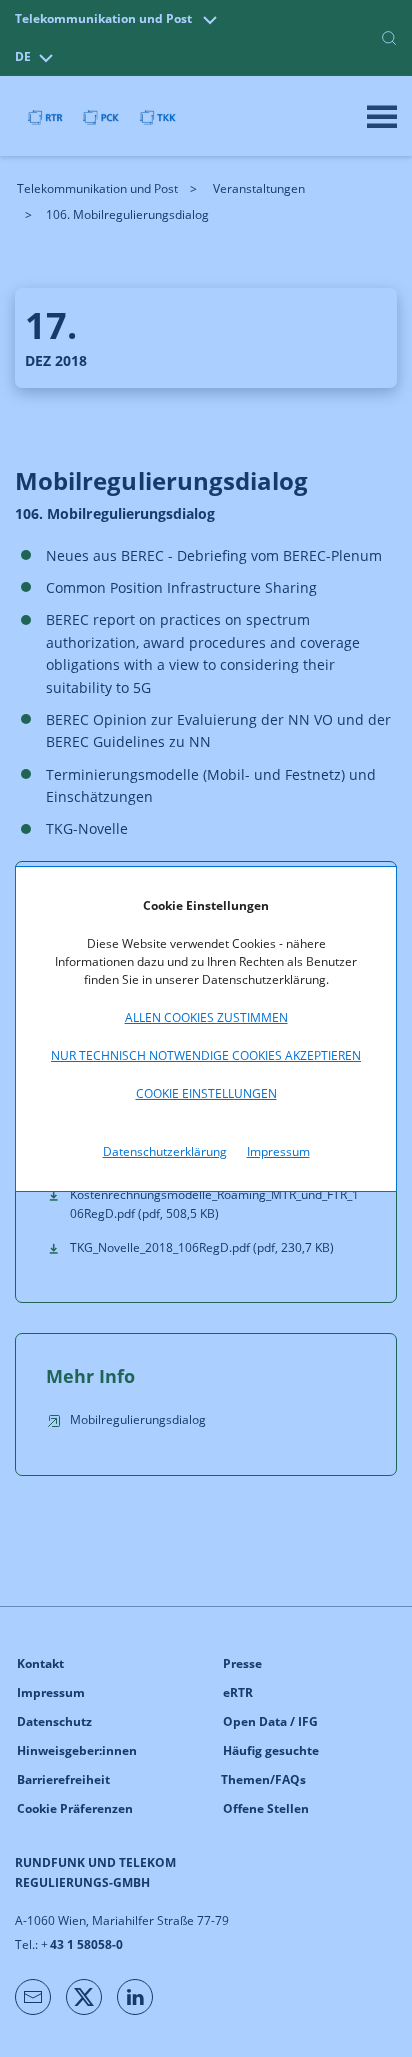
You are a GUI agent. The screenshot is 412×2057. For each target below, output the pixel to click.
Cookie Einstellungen (206, 1093)
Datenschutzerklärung (165, 1151)
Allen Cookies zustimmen (206, 1017)
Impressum (278, 1151)
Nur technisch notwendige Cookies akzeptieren (206, 1055)
